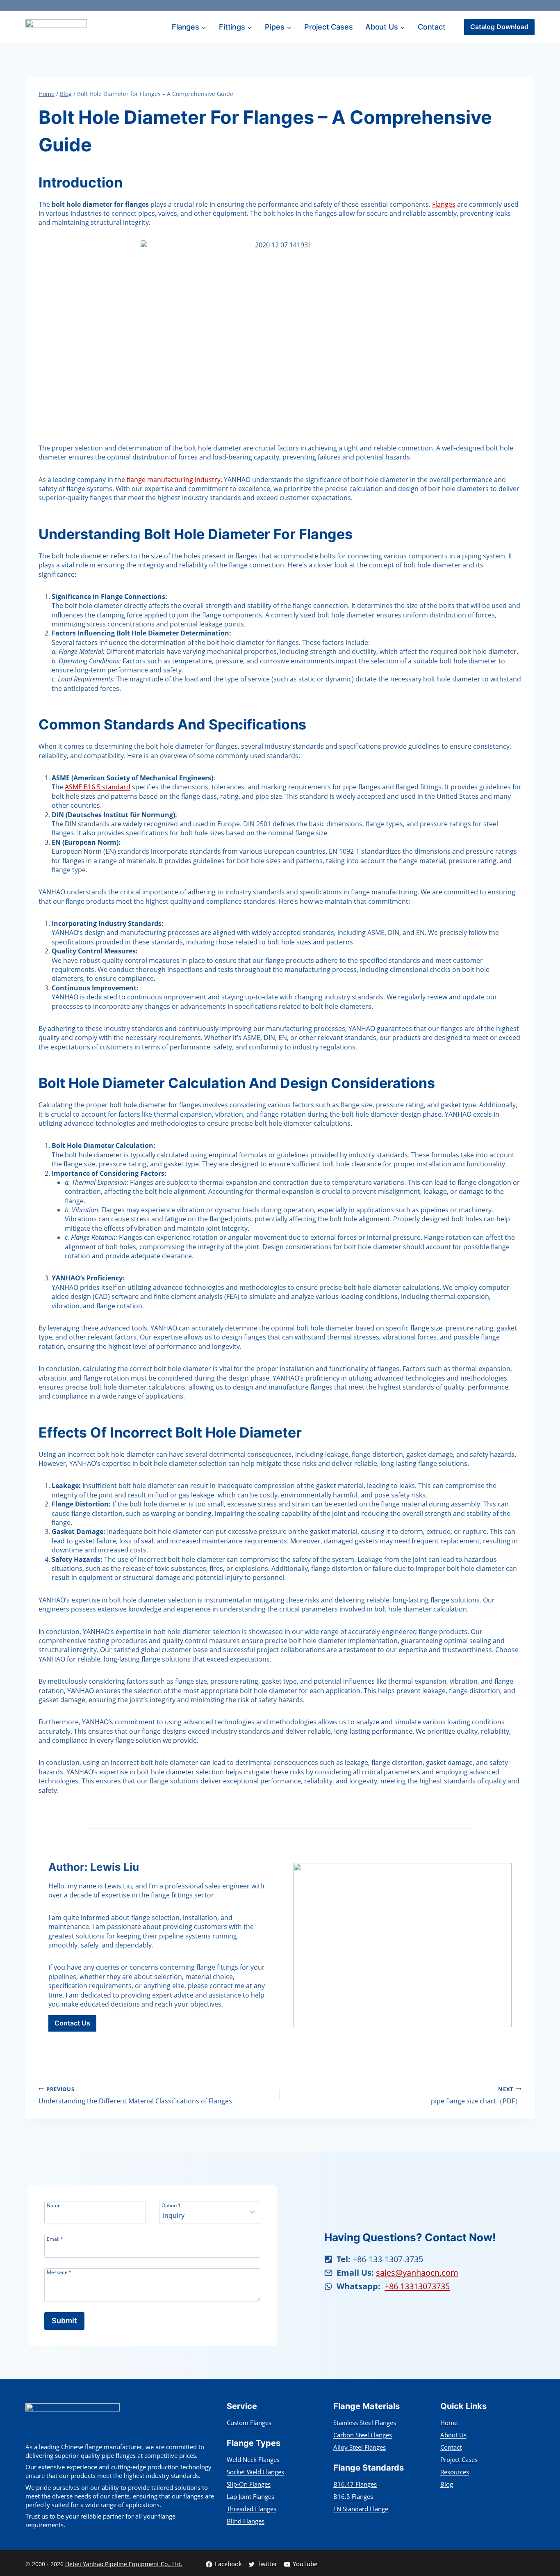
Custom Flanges (249, 2423)
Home (449, 2423)
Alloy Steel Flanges (360, 2447)
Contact (432, 27)
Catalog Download (499, 27)
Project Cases (328, 27)
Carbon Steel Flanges (363, 2435)
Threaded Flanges (252, 2509)
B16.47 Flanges (355, 2484)
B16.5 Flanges (353, 2496)
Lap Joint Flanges (250, 2496)
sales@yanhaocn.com (417, 2273)
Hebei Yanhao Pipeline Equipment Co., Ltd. (124, 2564)
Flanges (444, 204)
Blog (447, 2484)
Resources (455, 2472)
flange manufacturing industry (174, 480)
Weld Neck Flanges (253, 2459)
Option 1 (171, 2205)
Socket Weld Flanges (255, 2472)
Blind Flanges (246, 2521)
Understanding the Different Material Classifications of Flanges (135, 2095)
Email (55, 2239)
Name (54, 2205)
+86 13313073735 (417, 2286)
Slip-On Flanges (249, 2484)
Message (59, 2272)
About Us (453, 2435)
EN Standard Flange (361, 2509)
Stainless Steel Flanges (365, 2423)
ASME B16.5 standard (98, 787)
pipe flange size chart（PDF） (476, 2095)
